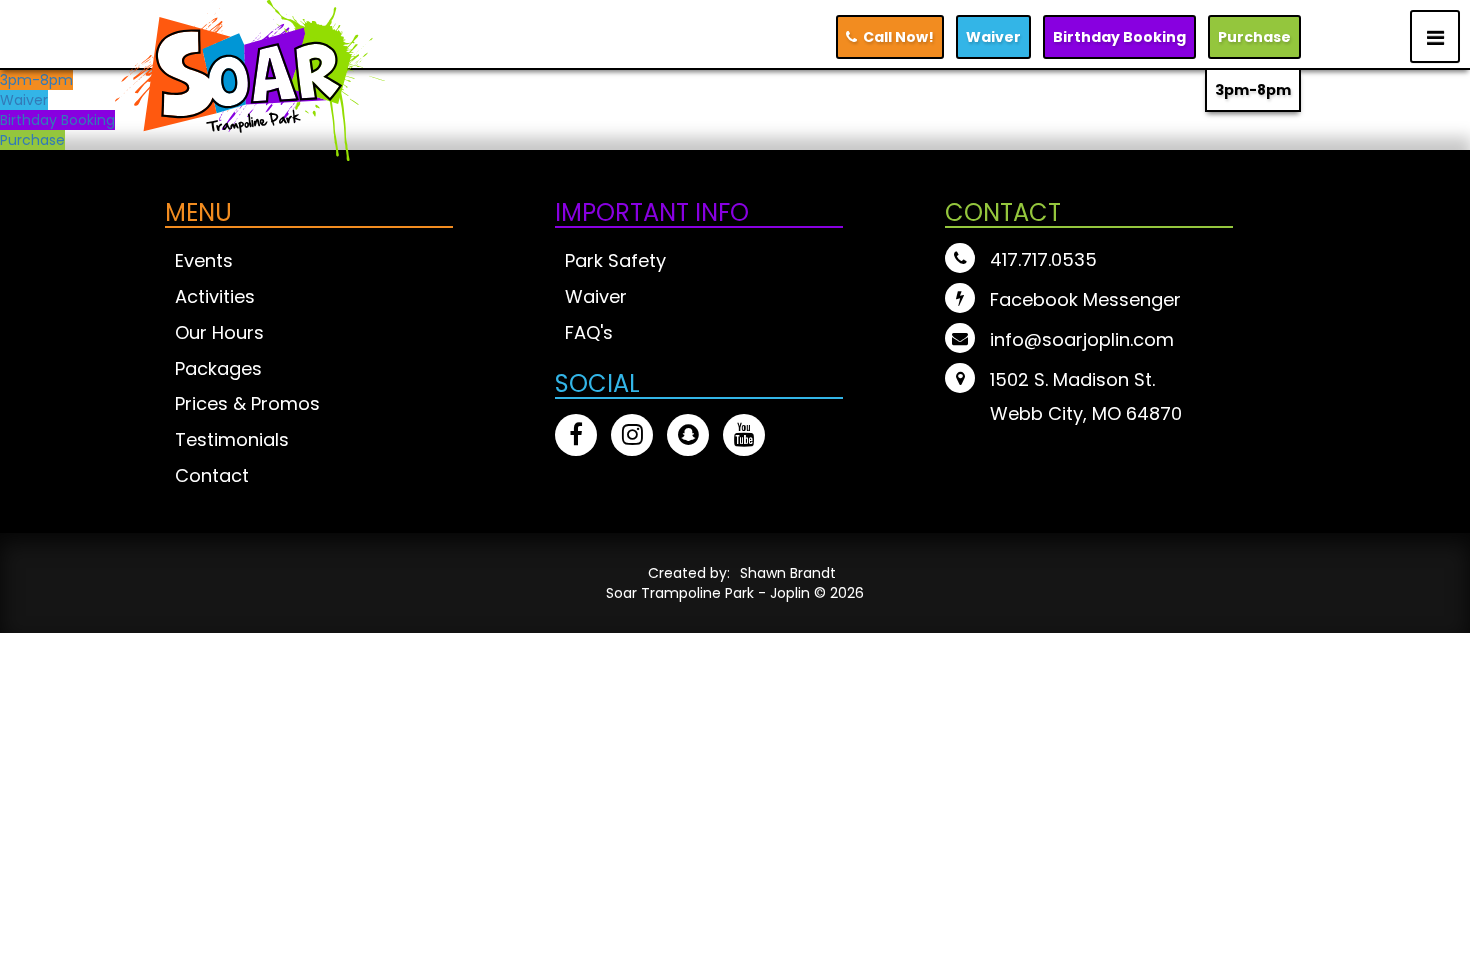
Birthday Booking (57, 120)
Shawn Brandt (788, 573)
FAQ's (589, 332)
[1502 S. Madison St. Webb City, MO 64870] (962, 380)
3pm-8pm (1253, 90)
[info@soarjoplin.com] (962, 340)
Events (204, 260)
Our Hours (219, 332)
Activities (215, 296)
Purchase (1254, 37)
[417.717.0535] (962, 260)
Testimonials (232, 439)
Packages (218, 368)
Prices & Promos (247, 403)
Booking (1119, 37)
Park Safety (615, 260)
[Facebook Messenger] (962, 300)
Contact (212, 475)
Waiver (993, 37)
